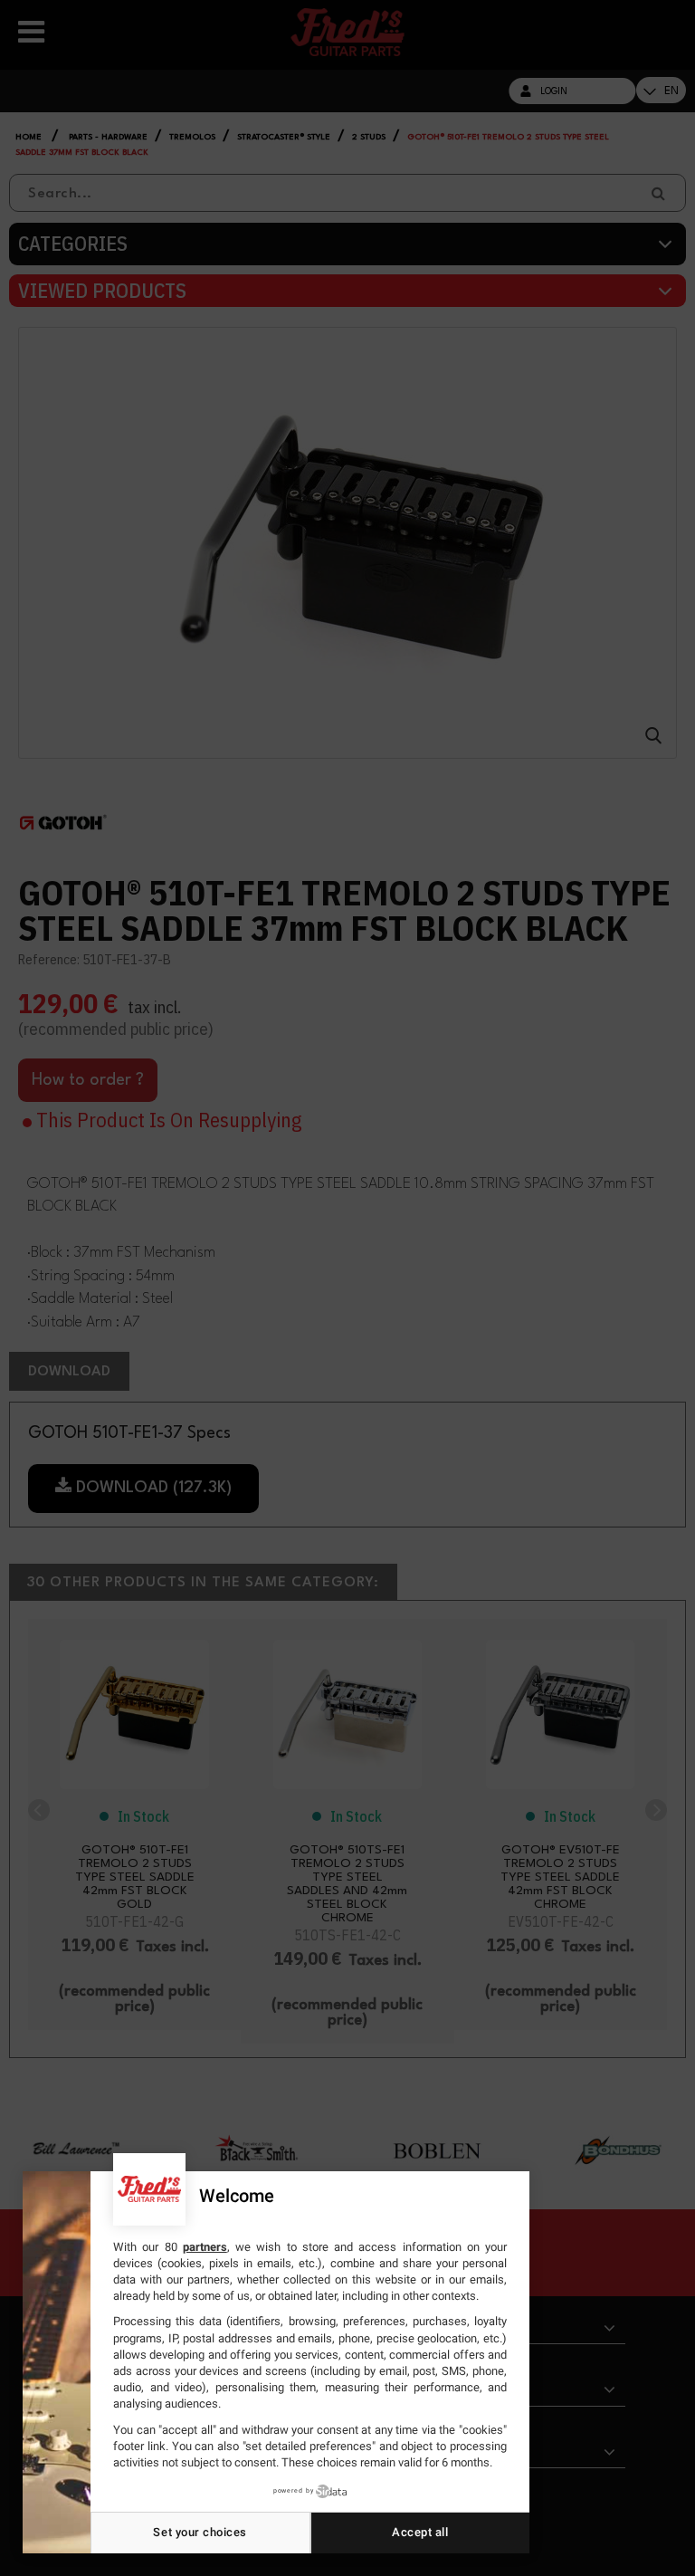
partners (205, 2247)
